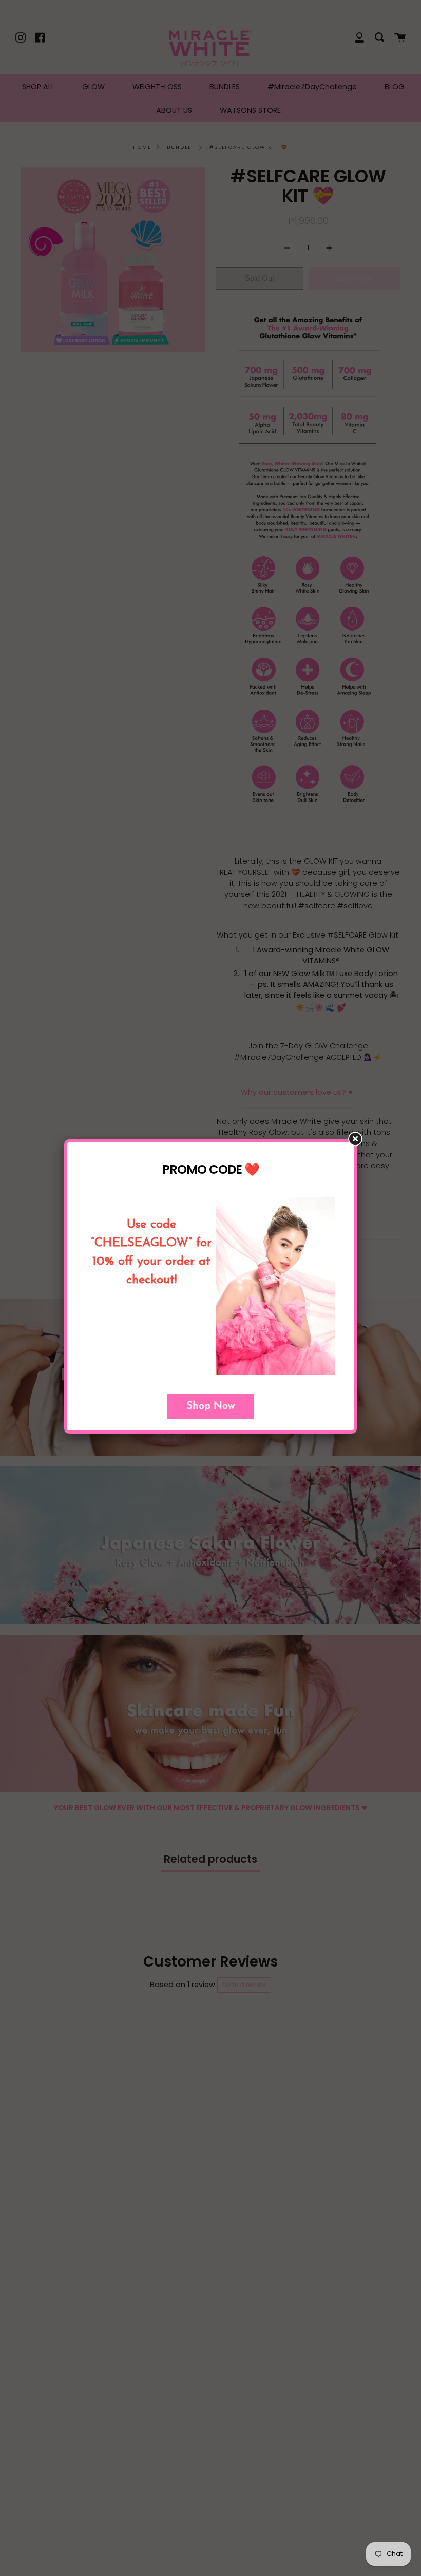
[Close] (360, 1143)
